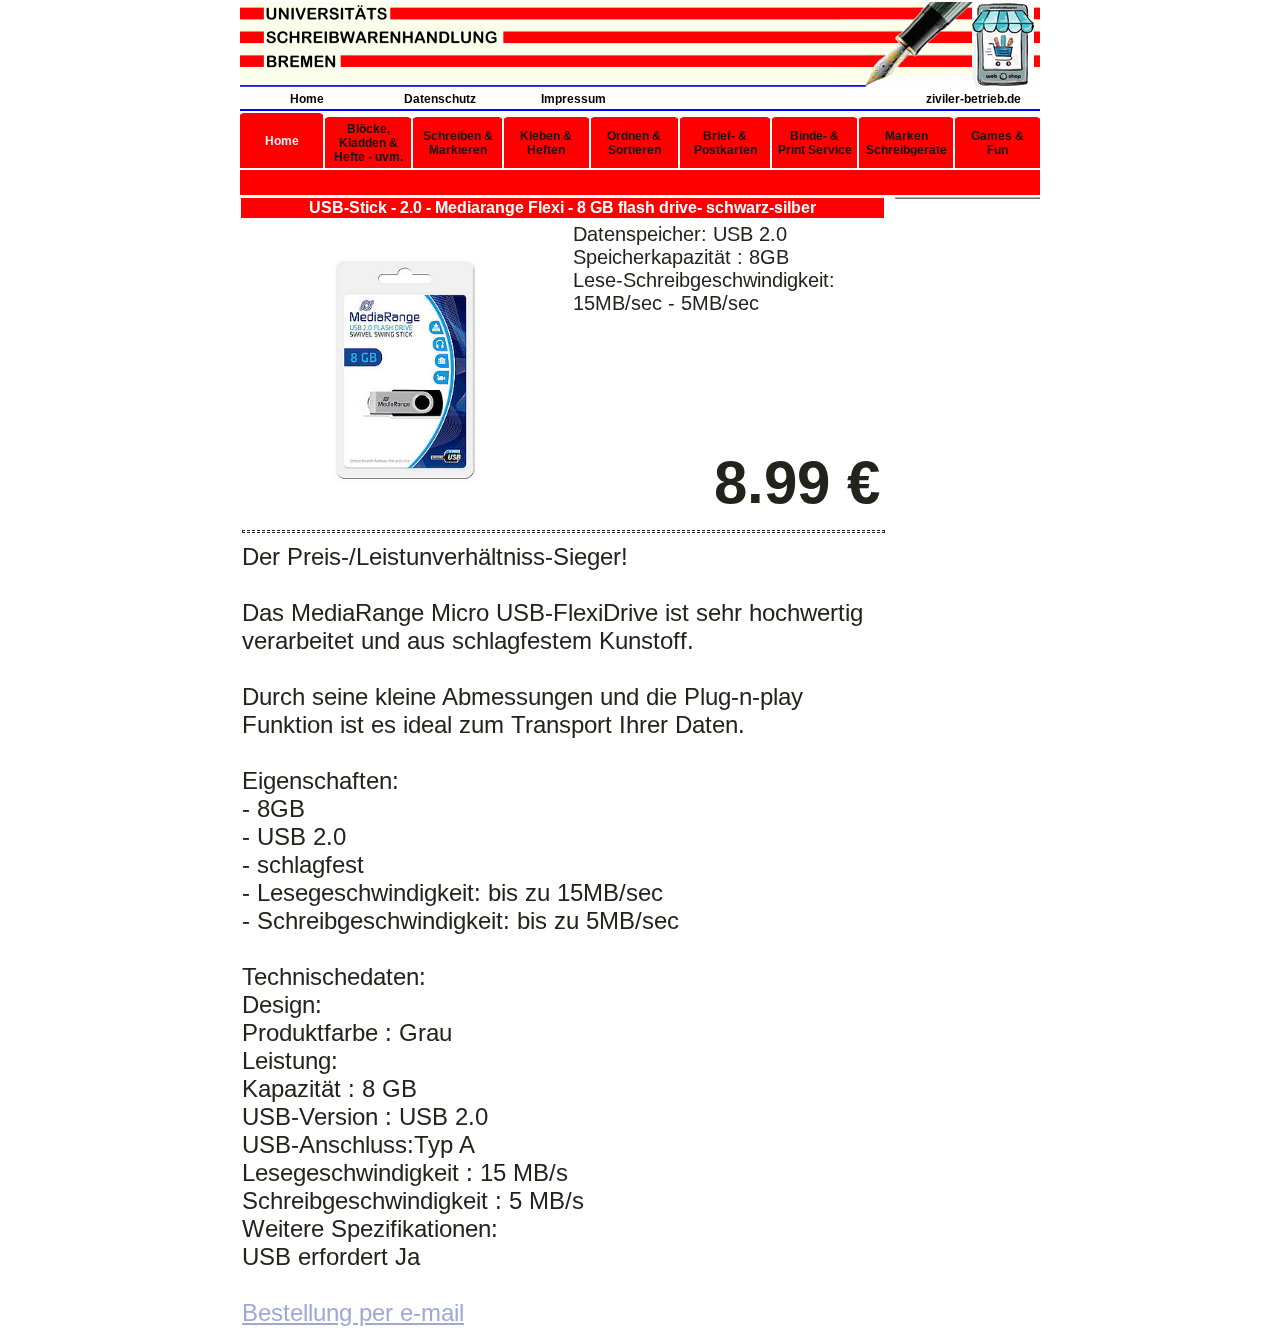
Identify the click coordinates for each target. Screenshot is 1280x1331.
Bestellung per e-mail (353, 1312)
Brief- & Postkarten (725, 143)
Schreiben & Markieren (458, 143)
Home (307, 99)
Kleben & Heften (546, 143)
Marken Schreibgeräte (906, 143)
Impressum (573, 99)
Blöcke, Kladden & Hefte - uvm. (368, 143)
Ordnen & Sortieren (634, 143)
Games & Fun (997, 143)
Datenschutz (440, 99)
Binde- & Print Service (815, 143)
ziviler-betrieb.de (973, 99)
